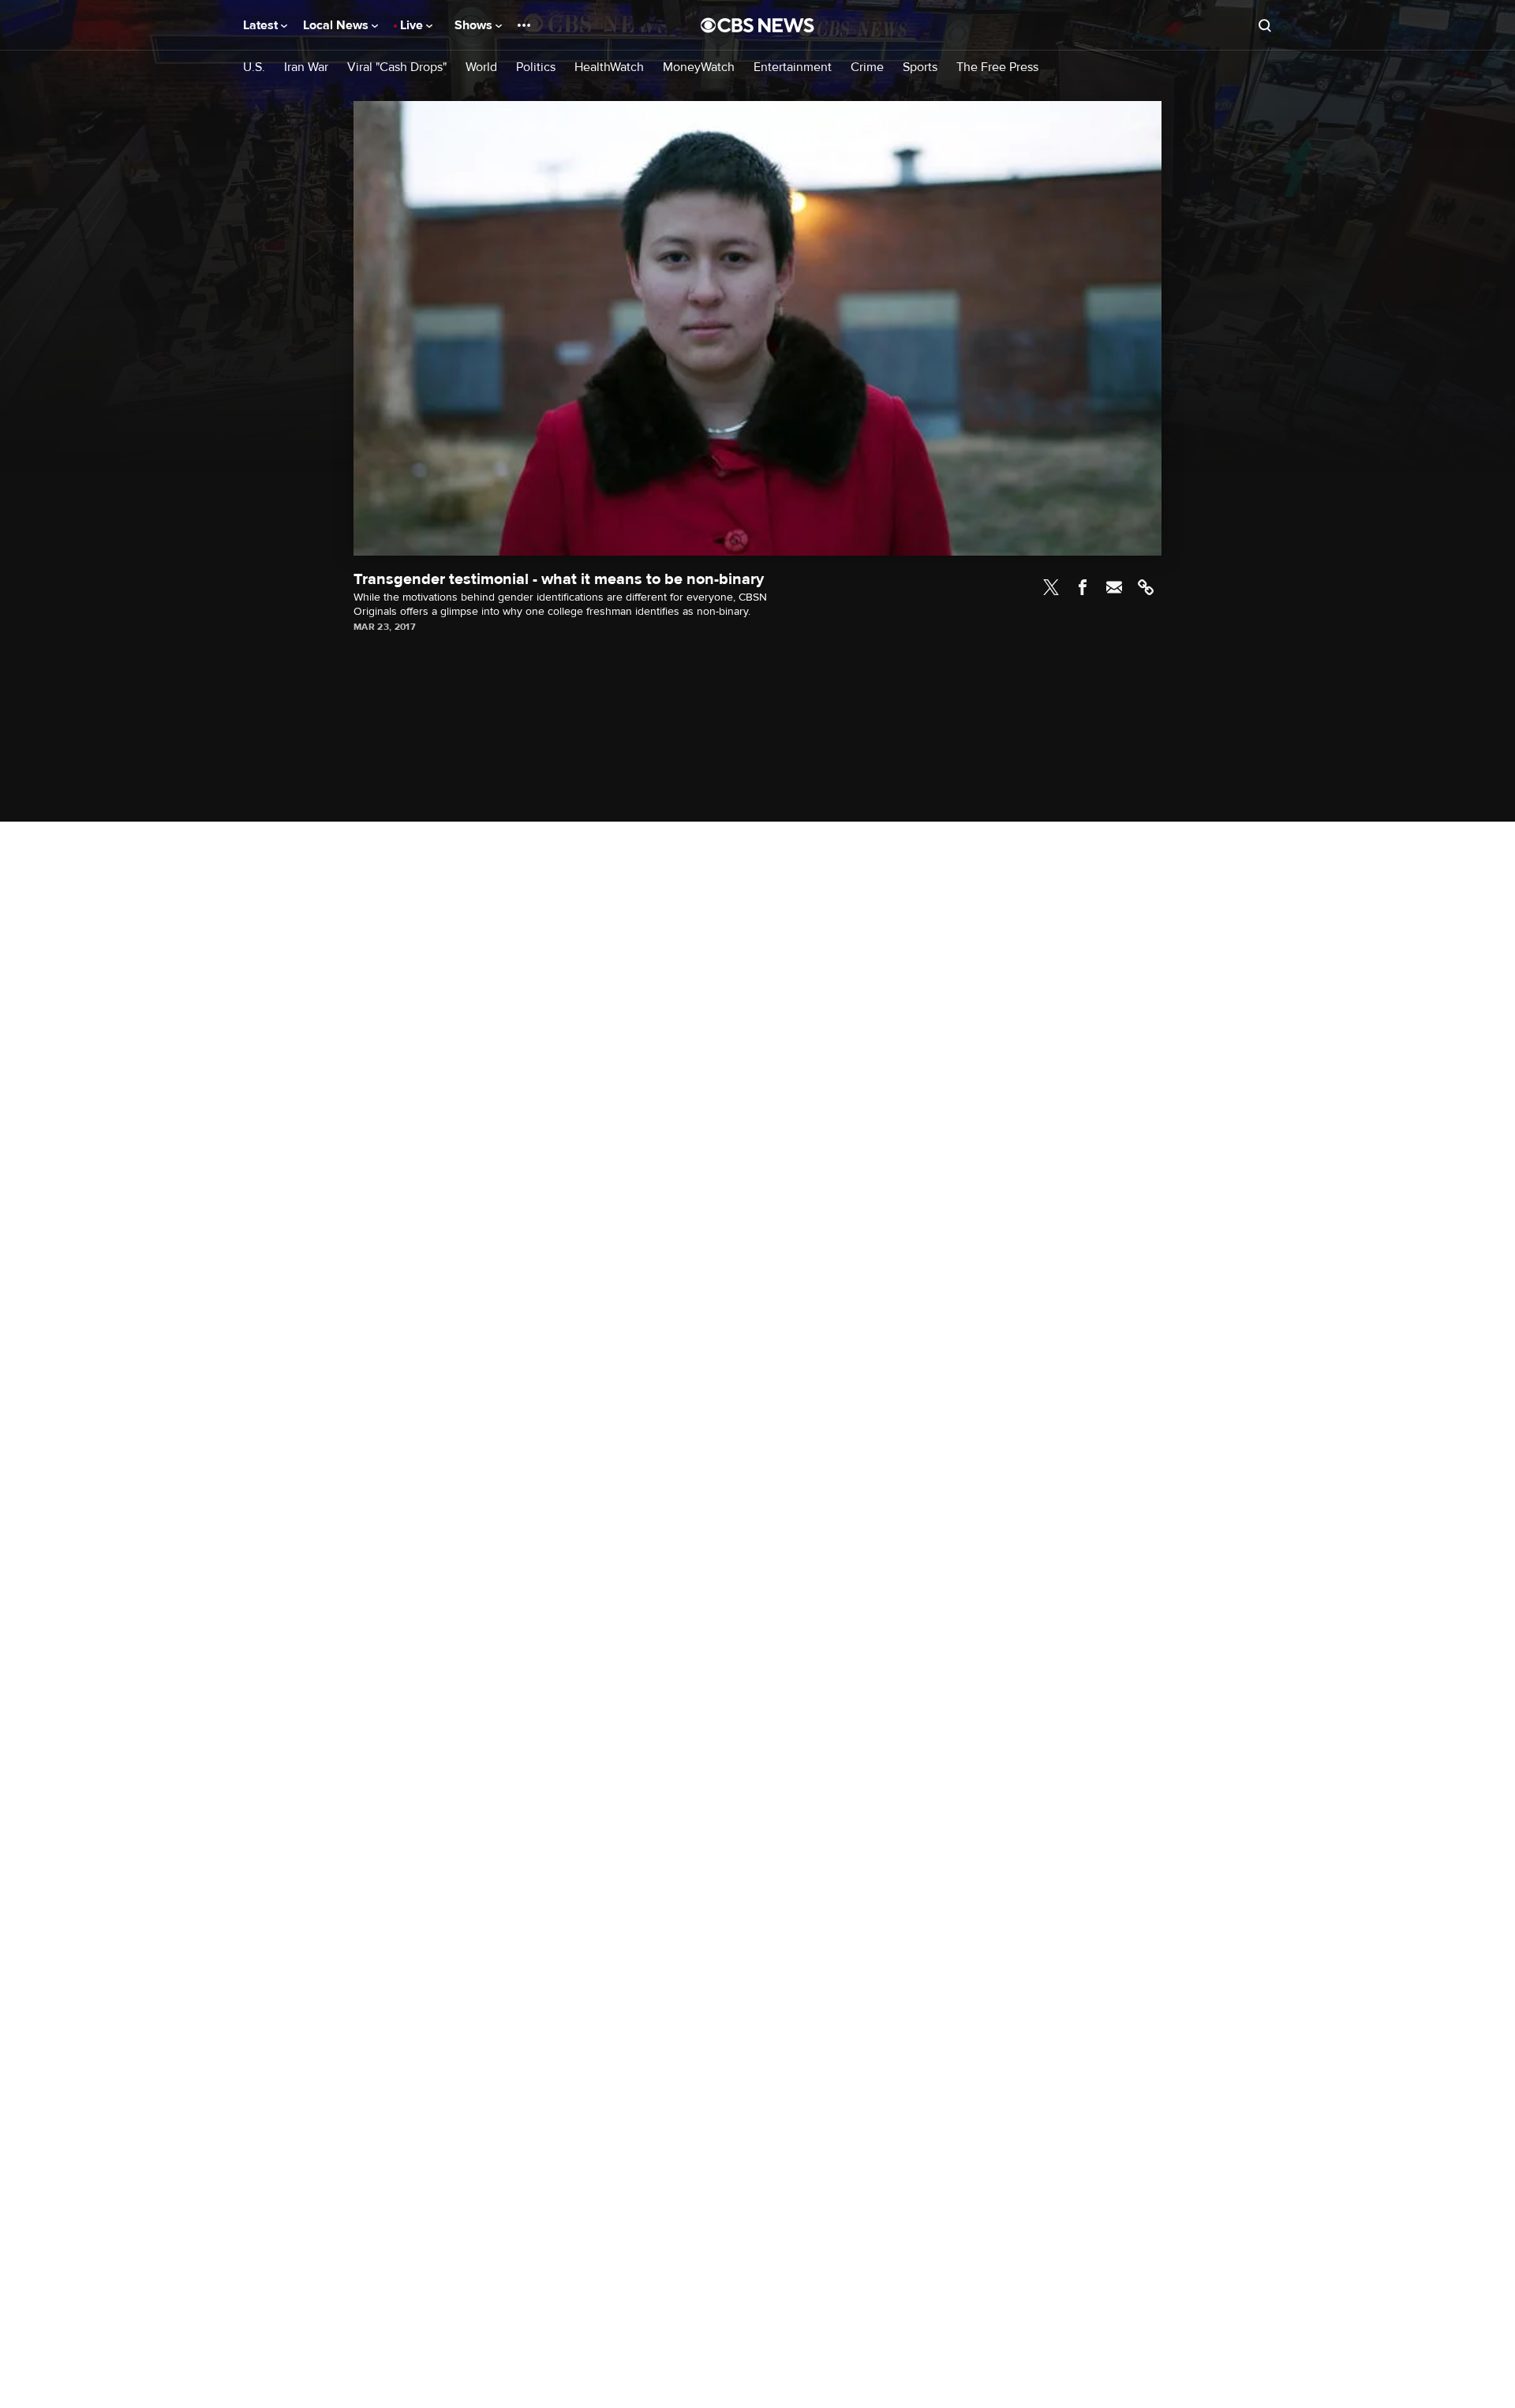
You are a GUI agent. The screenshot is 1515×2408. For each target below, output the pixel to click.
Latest (262, 25)
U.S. (254, 67)
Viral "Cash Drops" (397, 67)
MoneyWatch (699, 67)
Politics (536, 67)
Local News (337, 25)
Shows (475, 25)
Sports (920, 67)
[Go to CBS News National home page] (757, 25)
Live (413, 25)
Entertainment (793, 67)
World (481, 67)
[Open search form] (1265, 25)
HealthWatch (609, 67)
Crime (867, 67)
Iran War (306, 67)
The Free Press (997, 67)
